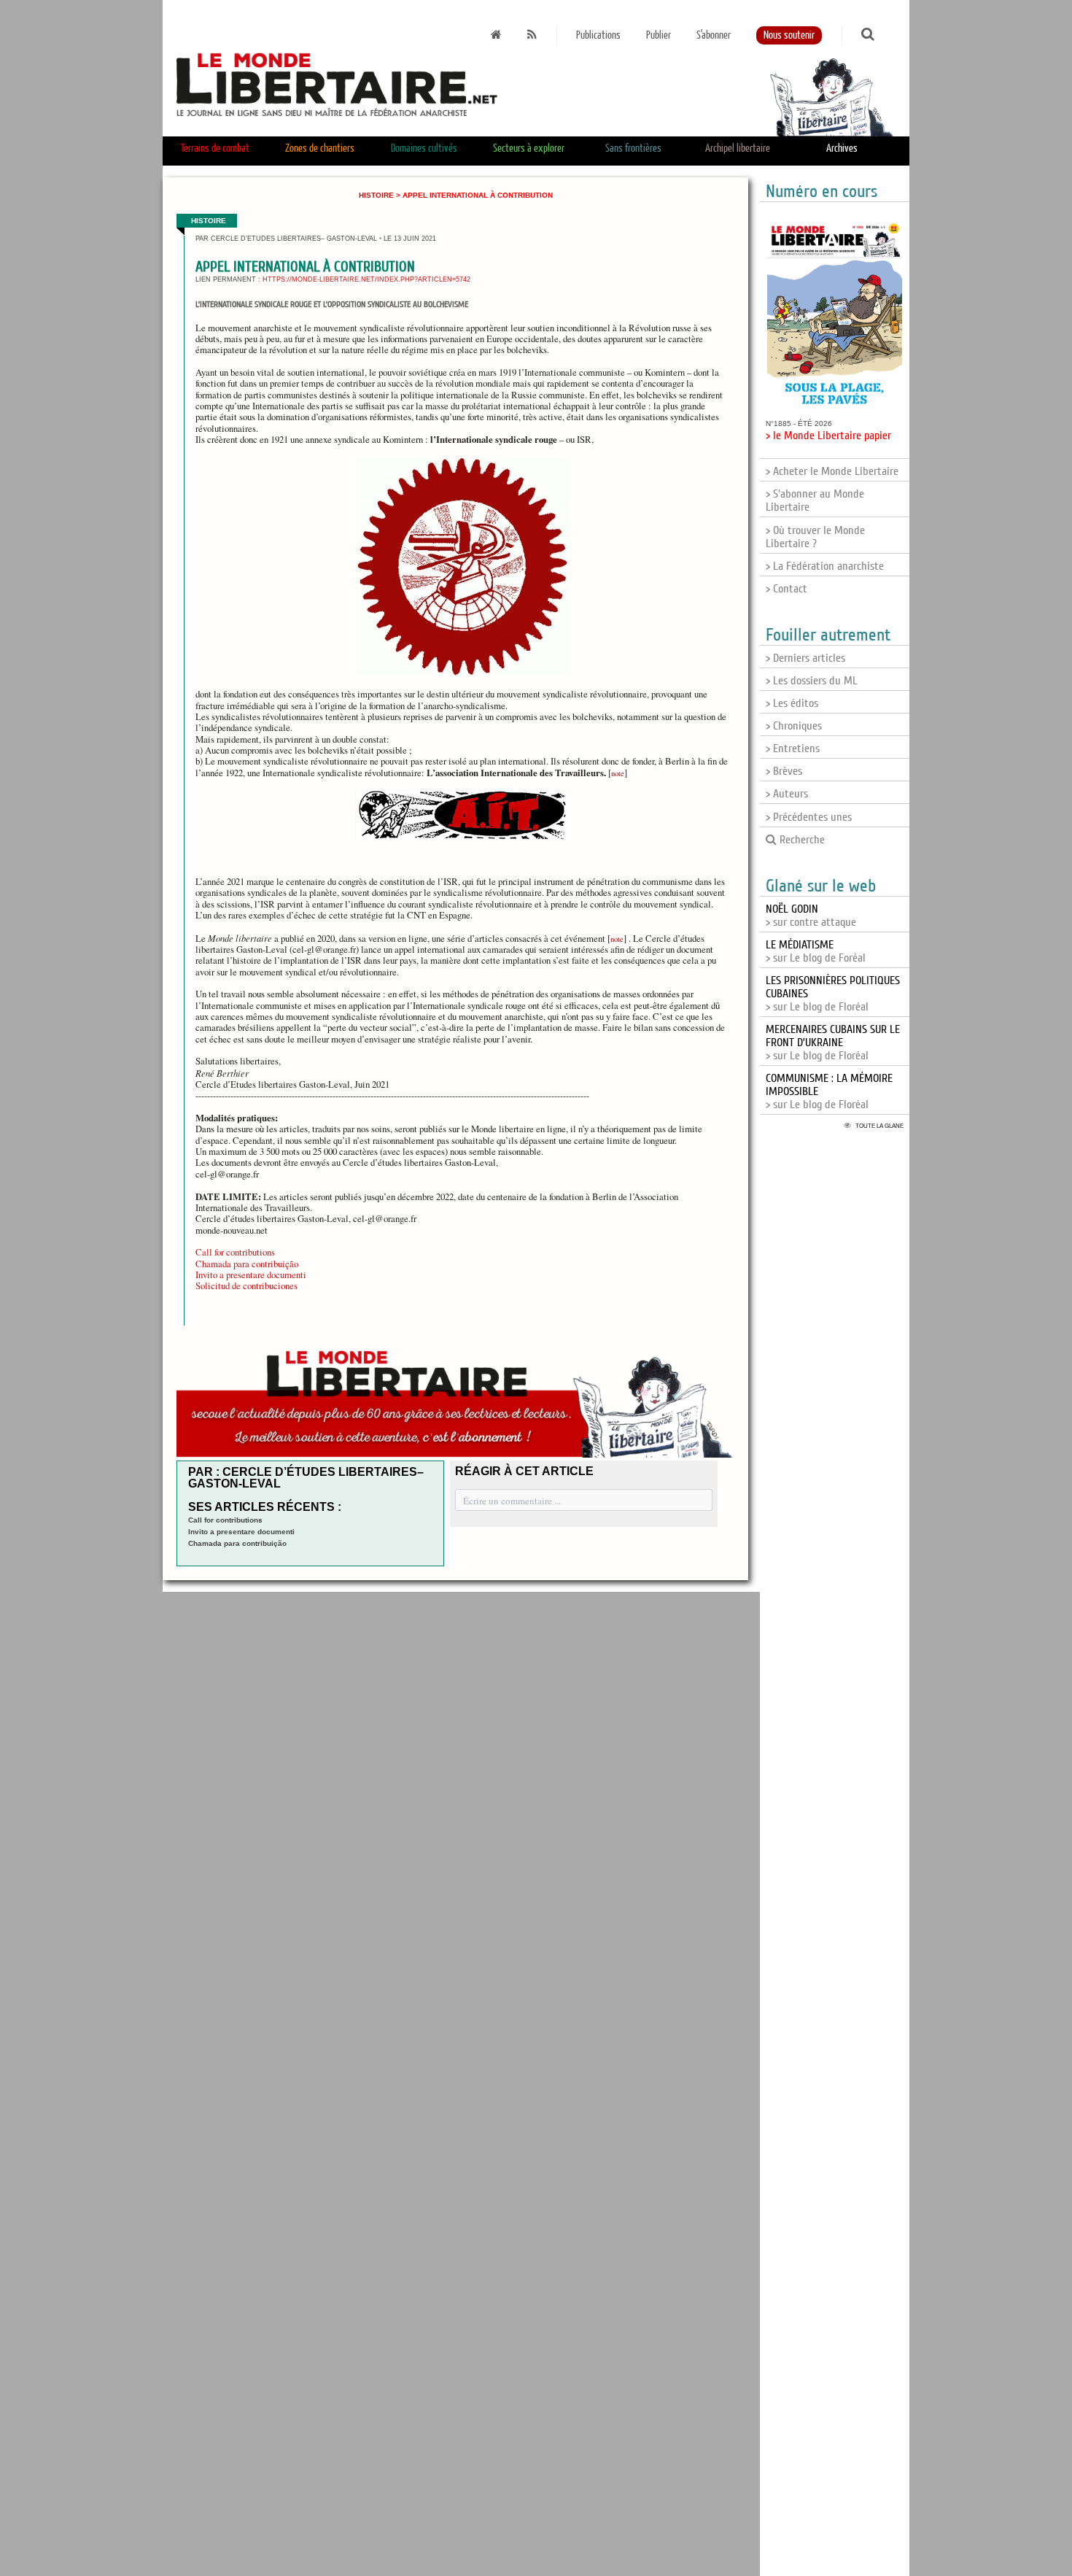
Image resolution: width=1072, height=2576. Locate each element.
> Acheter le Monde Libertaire (832, 471)
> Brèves (784, 771)
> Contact (786, 589)
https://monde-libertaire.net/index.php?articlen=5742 (366, 279)
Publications (598, 35)
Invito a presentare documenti (251, 1275)
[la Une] (496, 35)
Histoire (376, 195)
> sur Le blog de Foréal (816, 951)
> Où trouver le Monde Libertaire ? (815, 537)
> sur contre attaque (811, 916)
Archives (842, 148)
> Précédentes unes (809, 817)
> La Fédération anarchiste (825, 566)
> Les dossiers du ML (812, 681)
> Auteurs (787, 794)
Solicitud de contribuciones (246, 1285)
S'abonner (714, 35)
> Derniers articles (805, 658)
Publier (659, 35)
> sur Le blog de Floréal (833, 1043)
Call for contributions (235, 1252)
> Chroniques (794, 726)
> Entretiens (793, 749)
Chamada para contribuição (247, 1264)
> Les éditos (792, 703)
